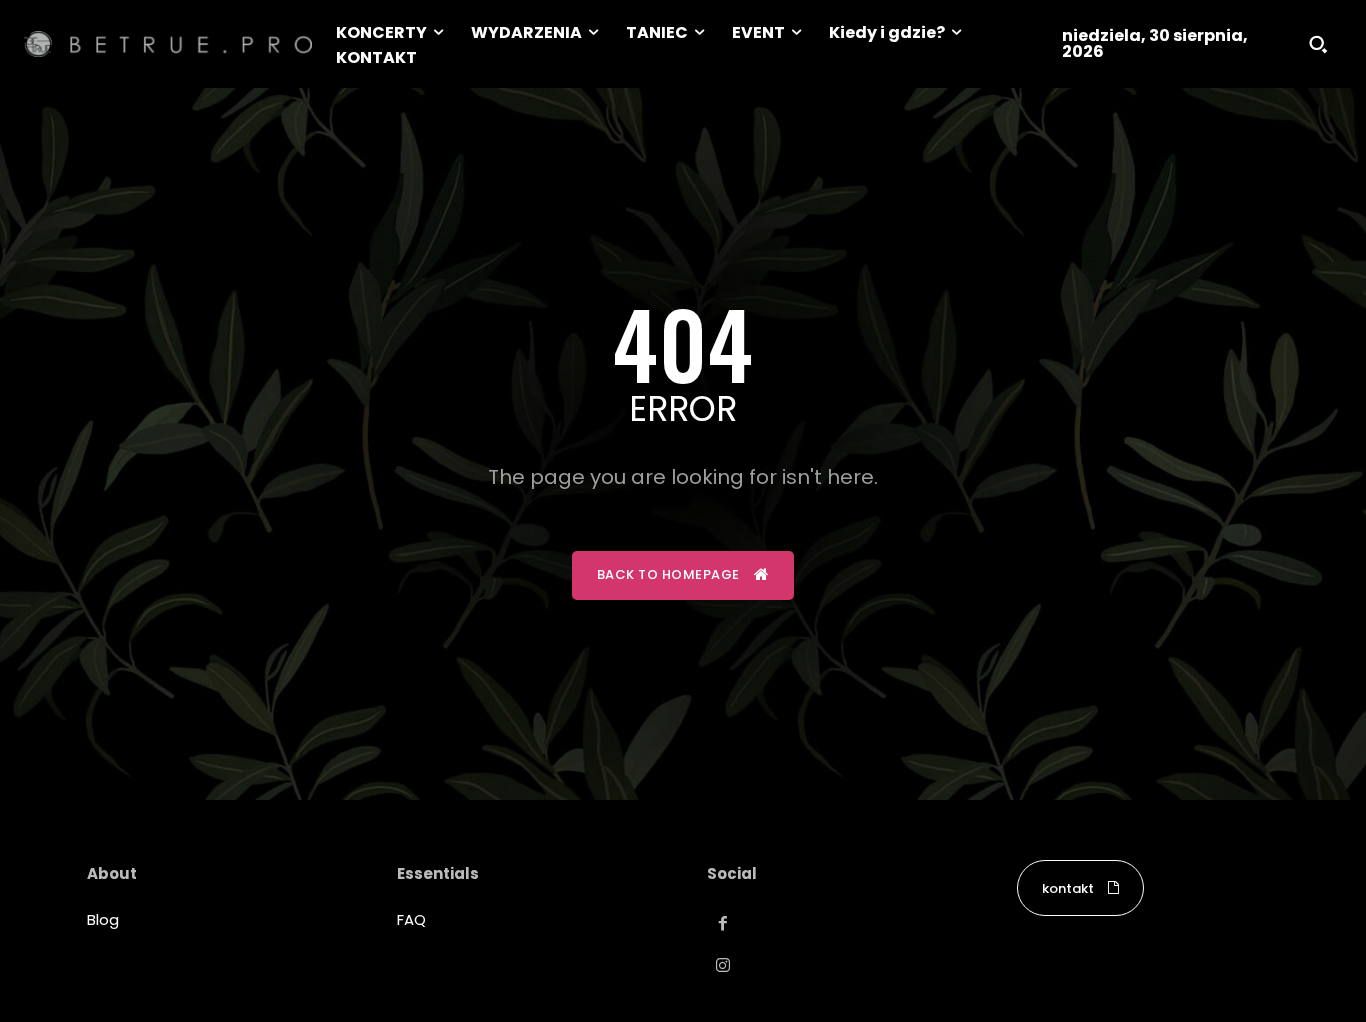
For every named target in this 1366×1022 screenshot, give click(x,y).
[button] (1318, 44)
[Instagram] (723, 966)
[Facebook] (723, 924)
